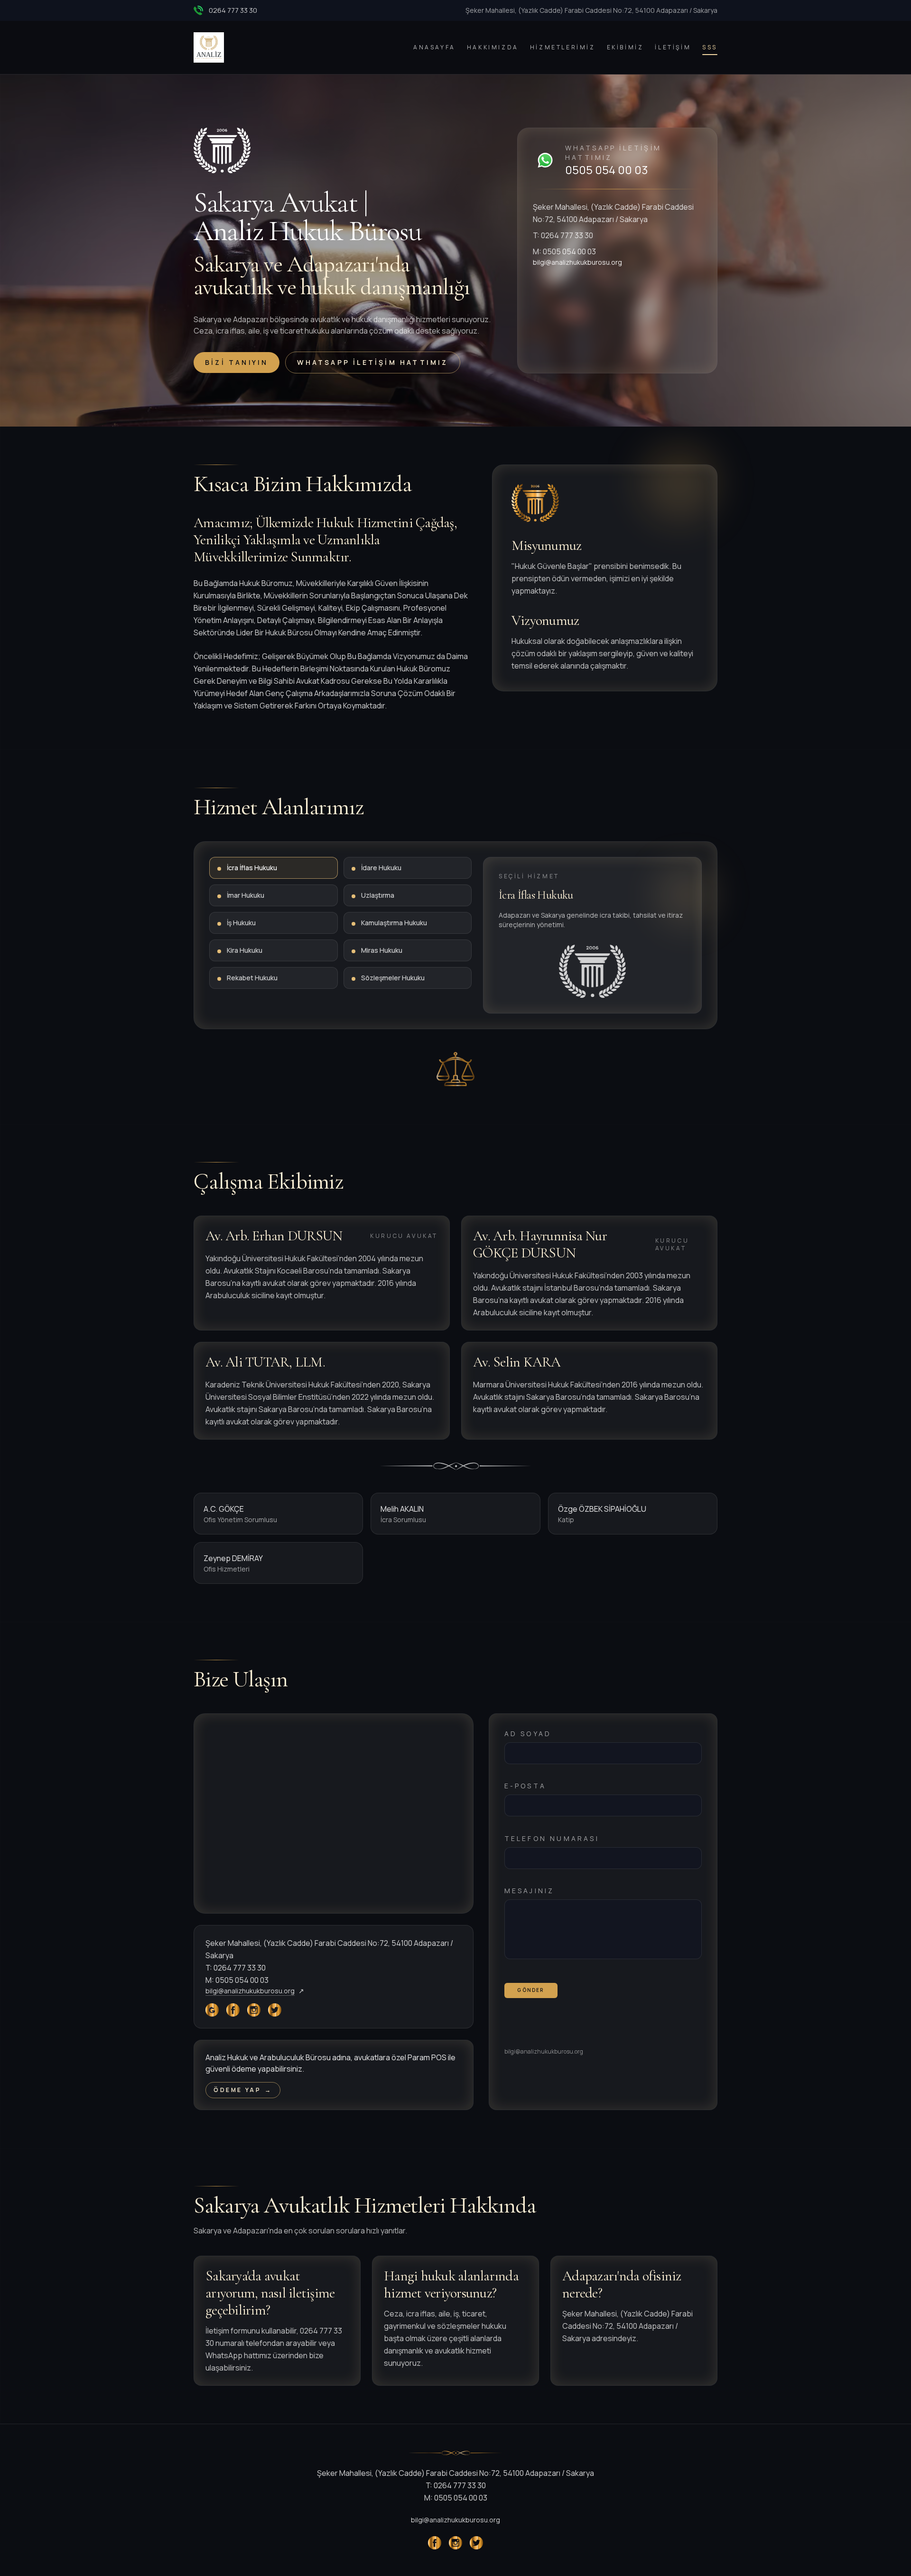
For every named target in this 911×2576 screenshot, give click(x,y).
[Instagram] (254, 2010)
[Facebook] (233, 2010)
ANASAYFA (434, 47)
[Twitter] (275, 2010)
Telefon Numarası (552, 1838)
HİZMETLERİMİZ (563, 47)
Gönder (530, 1990)
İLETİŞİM (673, 47)
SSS (710, 47)
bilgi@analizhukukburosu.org (577, 262)
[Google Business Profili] (212, 2010)
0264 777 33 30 (233, 10)
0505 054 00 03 (607, 170)
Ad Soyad (528, 1734)
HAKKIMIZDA (493, 47)
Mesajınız (530, 1891)
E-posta (525, 1786)
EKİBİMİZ (625, 47)
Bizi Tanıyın (237, 362)
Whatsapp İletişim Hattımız (372, 362)
